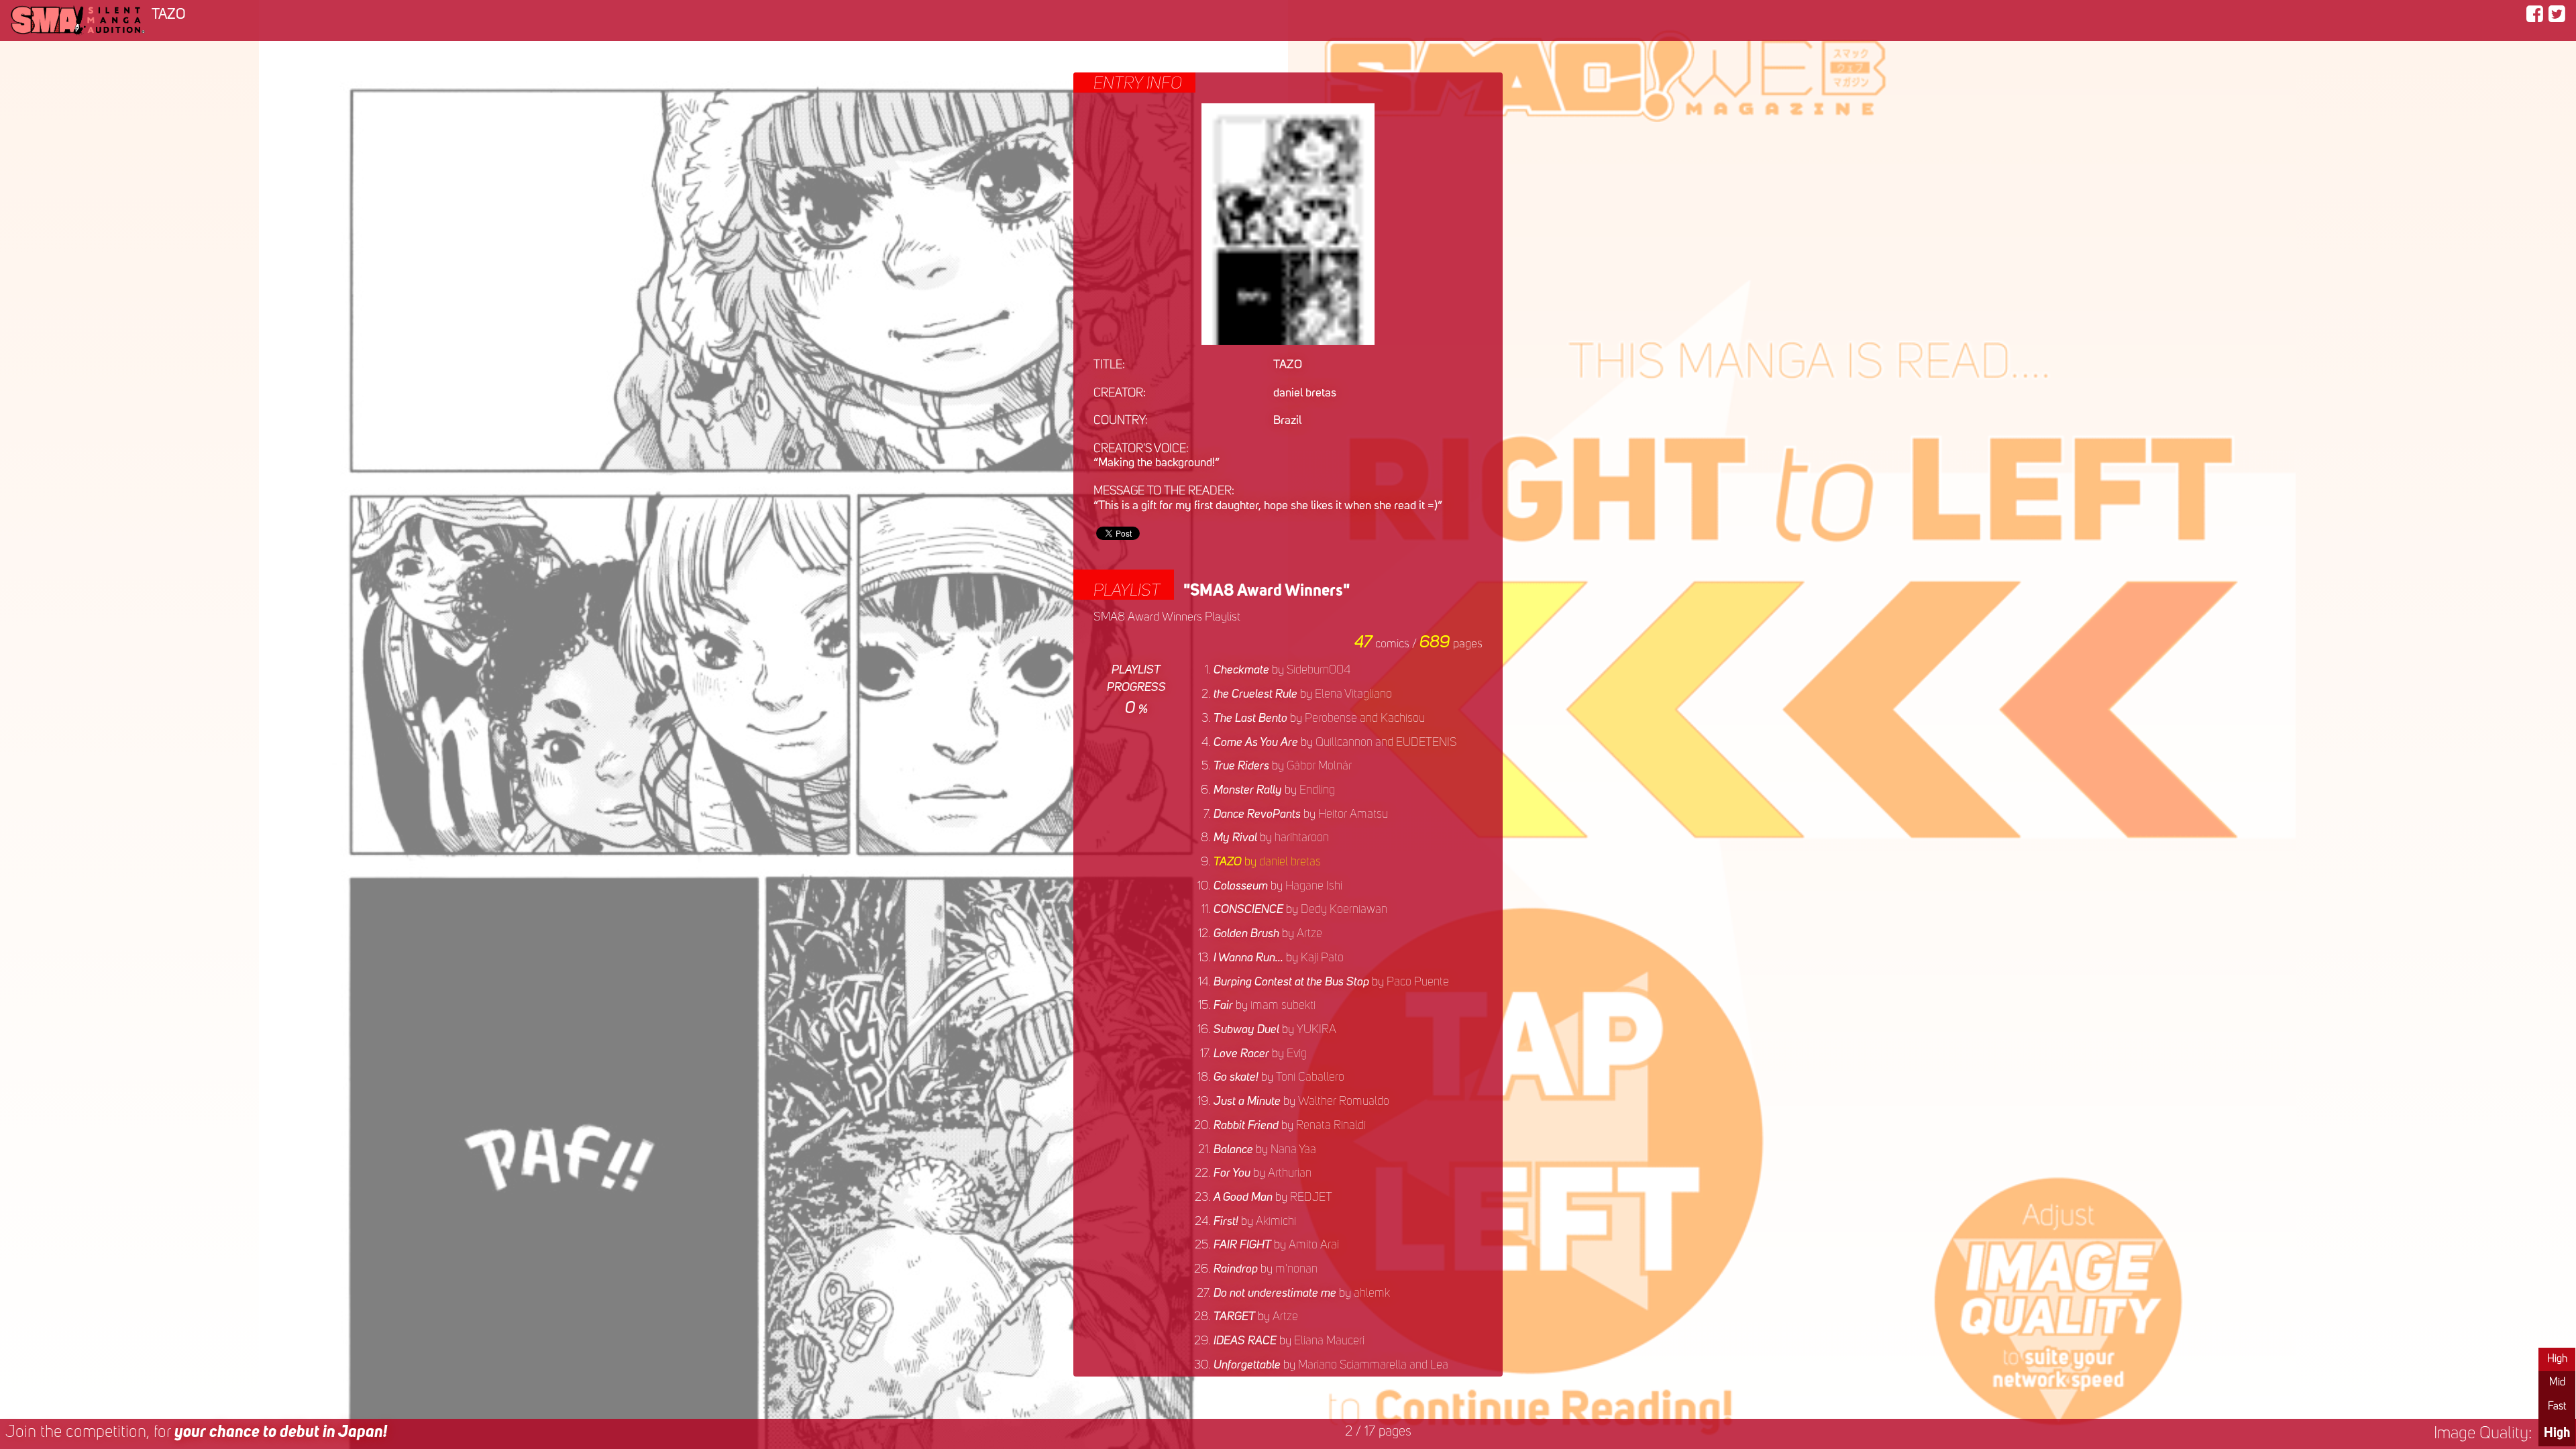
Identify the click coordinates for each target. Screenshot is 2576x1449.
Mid (2557, 1383)
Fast (2557, 1407)
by (1282, 670)
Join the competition (196, 1433)
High (2557, 1359)
